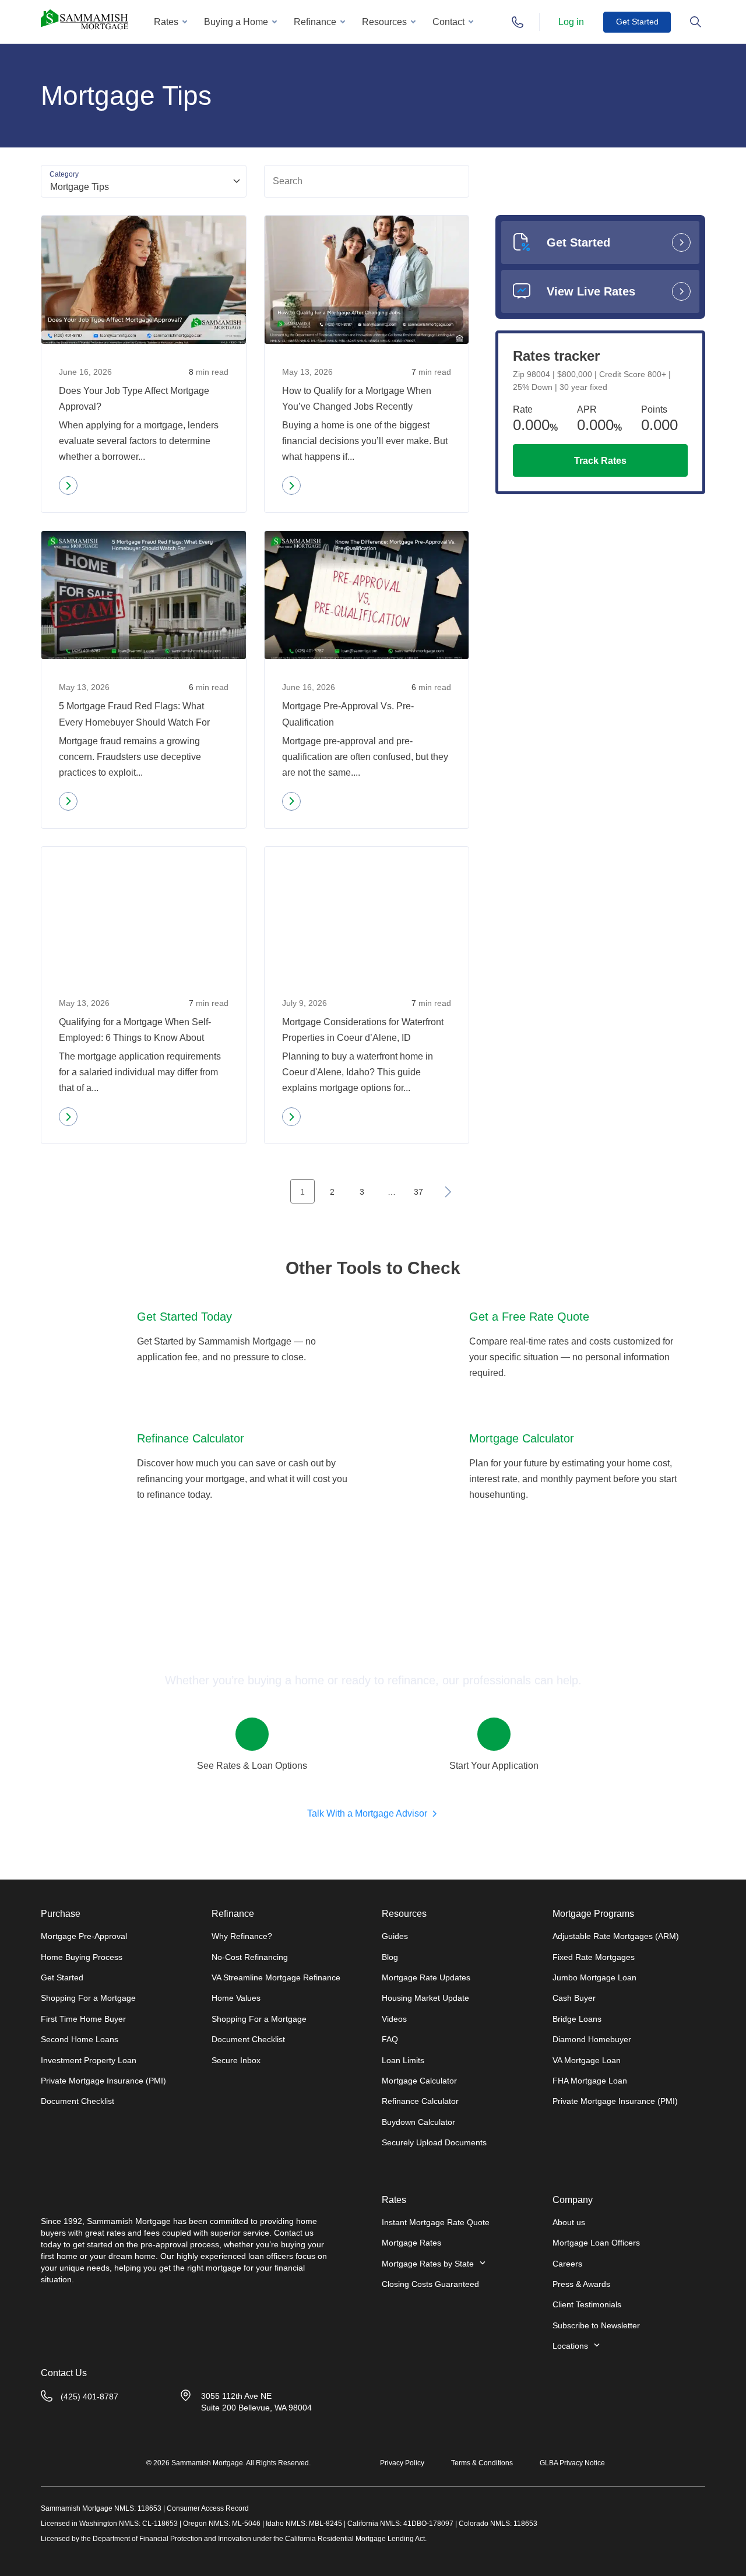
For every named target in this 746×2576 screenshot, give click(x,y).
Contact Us (64, 2373)
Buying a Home (236, 22)
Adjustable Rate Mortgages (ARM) (616, 1936)
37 (418, 1192)
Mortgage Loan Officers (596, 2243)
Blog (390, 1957)
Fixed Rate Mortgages (594, 1957)
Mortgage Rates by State (428, 2264)
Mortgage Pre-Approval (84, 1936)
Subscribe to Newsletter (596, 2325)
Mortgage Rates (411, 2243)
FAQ (390, 2039)
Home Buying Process (82, 1957)
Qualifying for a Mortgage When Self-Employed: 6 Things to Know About (135, 1030)
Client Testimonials (587, 2304)
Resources (384, 22)
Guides (395, 1936)
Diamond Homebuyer (592, 2039)
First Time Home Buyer (83, 2019)
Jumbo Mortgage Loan (594, 1977)
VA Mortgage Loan (587, 2060)
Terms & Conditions (482, 2463)
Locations (570, 2346)
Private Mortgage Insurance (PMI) (103, 2081)
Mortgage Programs (593, 1914)
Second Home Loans (80, 2039)
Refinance (315, 22)
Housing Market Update (425, 1998)
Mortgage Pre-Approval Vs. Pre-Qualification (348, 714)
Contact (448, 22)
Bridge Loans (577, 2019)
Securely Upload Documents (434, 2142)
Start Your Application (494, 1766)
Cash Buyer (574, 1998)
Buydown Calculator (418, 2122)
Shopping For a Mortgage (88, 1998)
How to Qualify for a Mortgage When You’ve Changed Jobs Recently (357, 399)
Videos (394, 2019)
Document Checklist (78, 2101)
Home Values (236, 1998)
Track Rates (600, 461)
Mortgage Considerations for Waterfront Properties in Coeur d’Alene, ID (363, 1030)
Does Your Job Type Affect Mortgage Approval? (134, 399)
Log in (571, 22)
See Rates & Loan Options (252, 1766)
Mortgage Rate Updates (426, 1977)
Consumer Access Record (208, 2508)
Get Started (637, 22)
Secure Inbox (236, 2060)
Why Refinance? (242, 1936)
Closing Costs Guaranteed (430, 2284)
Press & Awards (581, 2284)
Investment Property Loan (89, 2060)
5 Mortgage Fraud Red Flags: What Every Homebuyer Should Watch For (134, 714)
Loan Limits (403, 2060)
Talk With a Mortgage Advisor (367, 1813)
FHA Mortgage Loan (590, 2081)
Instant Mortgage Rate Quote (436, 2222)
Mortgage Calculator (419, 2081)
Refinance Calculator (420, 2101)
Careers (567, 2264)
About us (569, 2222)
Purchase (61, 1914)
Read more (92, 488)
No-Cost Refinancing (250, 1957)
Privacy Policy (402, 2463)
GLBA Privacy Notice (572, 2463)
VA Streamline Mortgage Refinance (276, 1977)
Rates (166, 22)
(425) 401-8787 (89, 2396)
